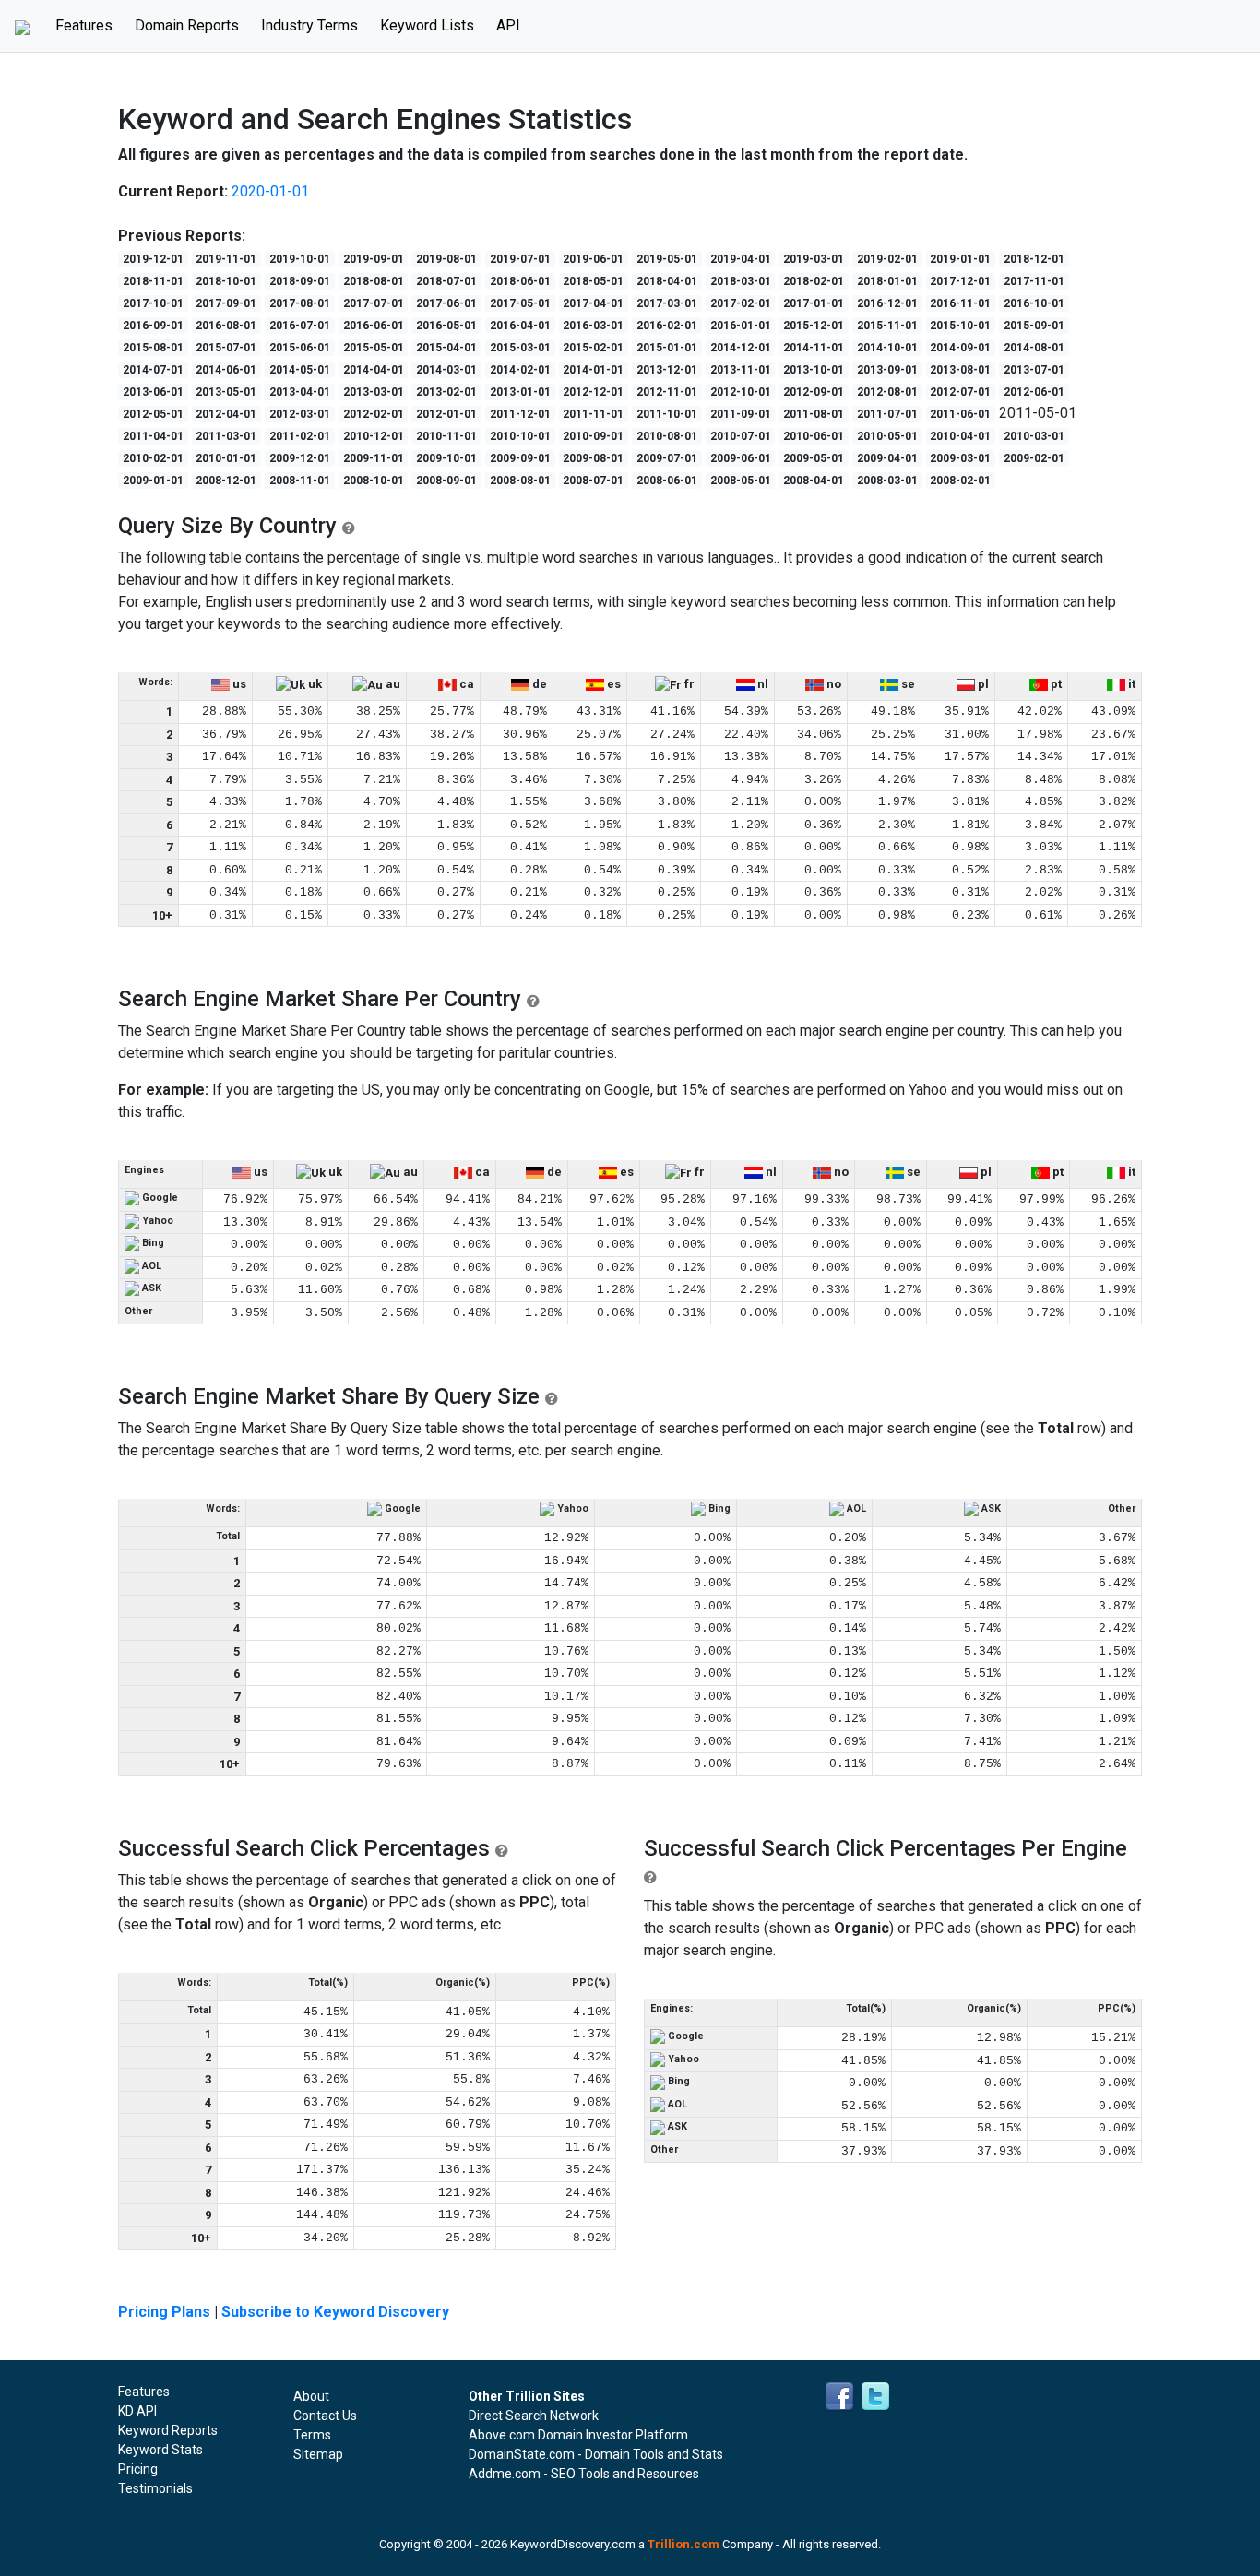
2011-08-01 (814, 414)
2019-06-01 (593, 259)
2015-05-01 (374, 348)
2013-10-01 (814, 370)
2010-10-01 (520, 436)
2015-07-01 (226, 348)
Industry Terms (309, 25)
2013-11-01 (741, 370)
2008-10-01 (374, 481)
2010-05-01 (887, 436)
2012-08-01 (887, 392)
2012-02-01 (374, 414)
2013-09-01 (887, 370)
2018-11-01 (153, 281)
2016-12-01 (887, 303)
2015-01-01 (667, 348)
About (311, 2396)
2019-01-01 (960, 259)
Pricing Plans (164, 2312)
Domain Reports (187, 25)
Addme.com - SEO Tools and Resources (584, 2474)
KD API (137, 2411)
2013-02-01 (446, 392)
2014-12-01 (741, 348)
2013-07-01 (1034, 370)
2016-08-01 (226, 326)
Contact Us (325, 2416)
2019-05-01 (667, 259)
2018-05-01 (593, 281)
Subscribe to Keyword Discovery (335, 2312)
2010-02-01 (153, 458)
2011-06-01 (960, 414)
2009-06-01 (741, 458)
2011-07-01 (887, 414)
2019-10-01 (300, 259)
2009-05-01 (814, 458)
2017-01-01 (814, 303)
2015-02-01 (593, 348)
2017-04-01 (593, 303)
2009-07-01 (667, 458)
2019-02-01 (887, 259)
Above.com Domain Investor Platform (578, 2435)
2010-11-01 (446, 436)
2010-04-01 (960, 436)
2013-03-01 (374, 392)
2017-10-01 (153, 303)
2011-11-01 (593, 414)
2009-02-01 (1034, 458)
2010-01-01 (226, 458)
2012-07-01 (960, 392)
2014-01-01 (593, 370)
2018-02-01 (814, 281)
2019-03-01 (814, 259)
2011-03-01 (226, 436)
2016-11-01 (960, 303)
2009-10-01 (446, 458)
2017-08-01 (300, 303)
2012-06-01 (1034, 392)
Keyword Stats (160, 2450)
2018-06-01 (520, 281)
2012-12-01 (593, 392)
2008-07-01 (593, 481)
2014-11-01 (814, 348)
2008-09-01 (446, 481)
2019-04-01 (741, 259)
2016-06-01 (374, 326)
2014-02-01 (520, 370)
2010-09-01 (593, 436)
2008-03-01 (887, 481)
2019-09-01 (374, 259)
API (508, 25)
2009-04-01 (887, 458)
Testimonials (155, 2488)
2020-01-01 (270, 191)
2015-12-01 (814, 326)
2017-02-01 (741, 303)
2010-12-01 (374, 436)
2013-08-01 (960, 370)
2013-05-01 (226, 392)
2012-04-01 (226, 414)
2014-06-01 (226, 370)
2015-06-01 (300, 348)
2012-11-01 (667, 392)
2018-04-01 (667, 281)
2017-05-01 (520, 303)
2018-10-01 (226, 281)
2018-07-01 (446, 281)
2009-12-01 (300, 458)
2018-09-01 (300, 281)
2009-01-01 (153, 481)
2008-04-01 (814, 481)
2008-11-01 (300, 481)
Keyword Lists (427, 25)
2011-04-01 (153, 436)
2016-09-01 (153, 326)
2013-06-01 (153, 392)
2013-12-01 (667, 370)
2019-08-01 (446, 259)
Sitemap (318, 2454)
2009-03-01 (960, 458)
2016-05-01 (446, 326)
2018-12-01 (1034, 259)
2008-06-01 (667, 481)
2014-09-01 (960, 348)
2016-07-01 (300, 326)
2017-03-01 (667, 303)
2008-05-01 (741, 481)
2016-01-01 (741, 326)
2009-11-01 (374, 458)
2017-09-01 (226, 303)
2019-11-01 (226, 259)
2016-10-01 (1034, 303)
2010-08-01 (667, 436)
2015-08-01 (153, 348)
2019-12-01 (153, 259)
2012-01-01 (446, 414)
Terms (312, 2435)
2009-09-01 (520, 458)
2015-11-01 (887, 326)
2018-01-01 (887, 281)
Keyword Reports (168, 2430)
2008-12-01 (226, 481)
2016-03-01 (593, 326)
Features (89, 25)
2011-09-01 (741, 414)
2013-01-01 (520, 392)
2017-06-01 (446, 303)
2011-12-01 (520, 414)
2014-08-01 (1034, 348)
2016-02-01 (667, 326)
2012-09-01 (814, 392)
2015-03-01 (520, 348)
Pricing (138, 2469)
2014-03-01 (446, 370)
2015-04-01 (446, 348)
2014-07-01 (153, 370)
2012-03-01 (300, 414)
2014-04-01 (374, 370)
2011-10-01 (667, 414)
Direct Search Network (534, 2416)
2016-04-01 (520, 326)
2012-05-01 (153, 414)
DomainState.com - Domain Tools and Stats (596, 2454)
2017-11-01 (1034, 281)
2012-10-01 (741, 392)
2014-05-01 (300, 370)
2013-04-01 (300, 392)
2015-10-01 (960, 326)
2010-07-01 (741, 436)
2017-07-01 (374, 303)
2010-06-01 (814, 436)
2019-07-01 (520, 259)
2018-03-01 (741, 281)
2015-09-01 (1034, 326)
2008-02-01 (960, 481)
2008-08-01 (520, 481)
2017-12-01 (960, 281)
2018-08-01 (374, 281)
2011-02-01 (300, 436)
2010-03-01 (1034, 436)
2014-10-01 (887, 348)
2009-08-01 (593, 458)
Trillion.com (683, 2544)
